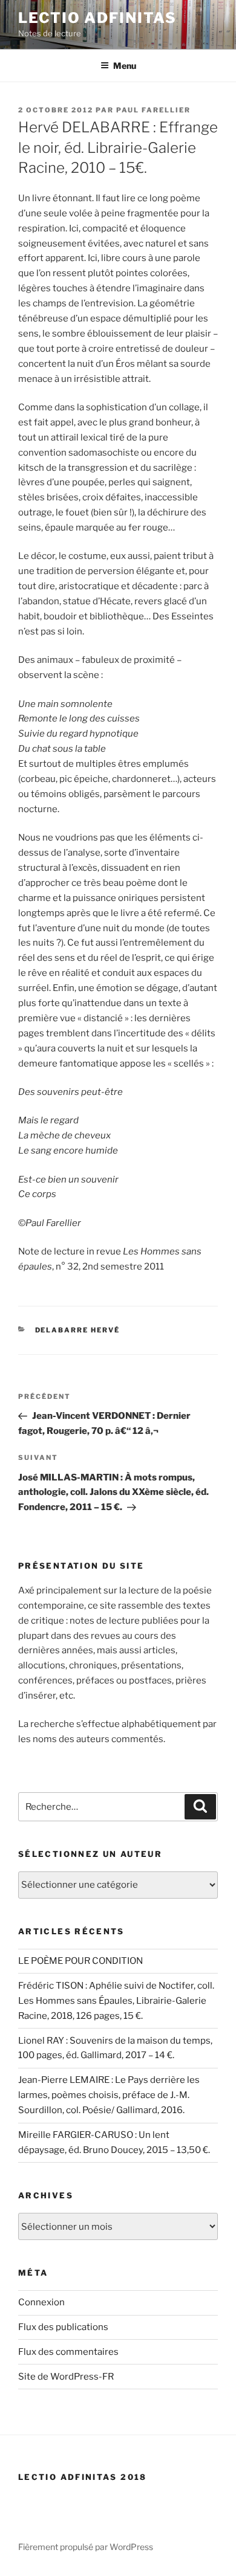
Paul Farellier (153, 110)
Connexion (41, 2302)
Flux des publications (63, 2327)
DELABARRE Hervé (78, 1330)
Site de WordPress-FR (66, 2377)
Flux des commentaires (68, 2352)
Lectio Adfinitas (97, 18)
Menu (125, 66)
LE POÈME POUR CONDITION (80, 1961)
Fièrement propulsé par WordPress (86, 2547)
